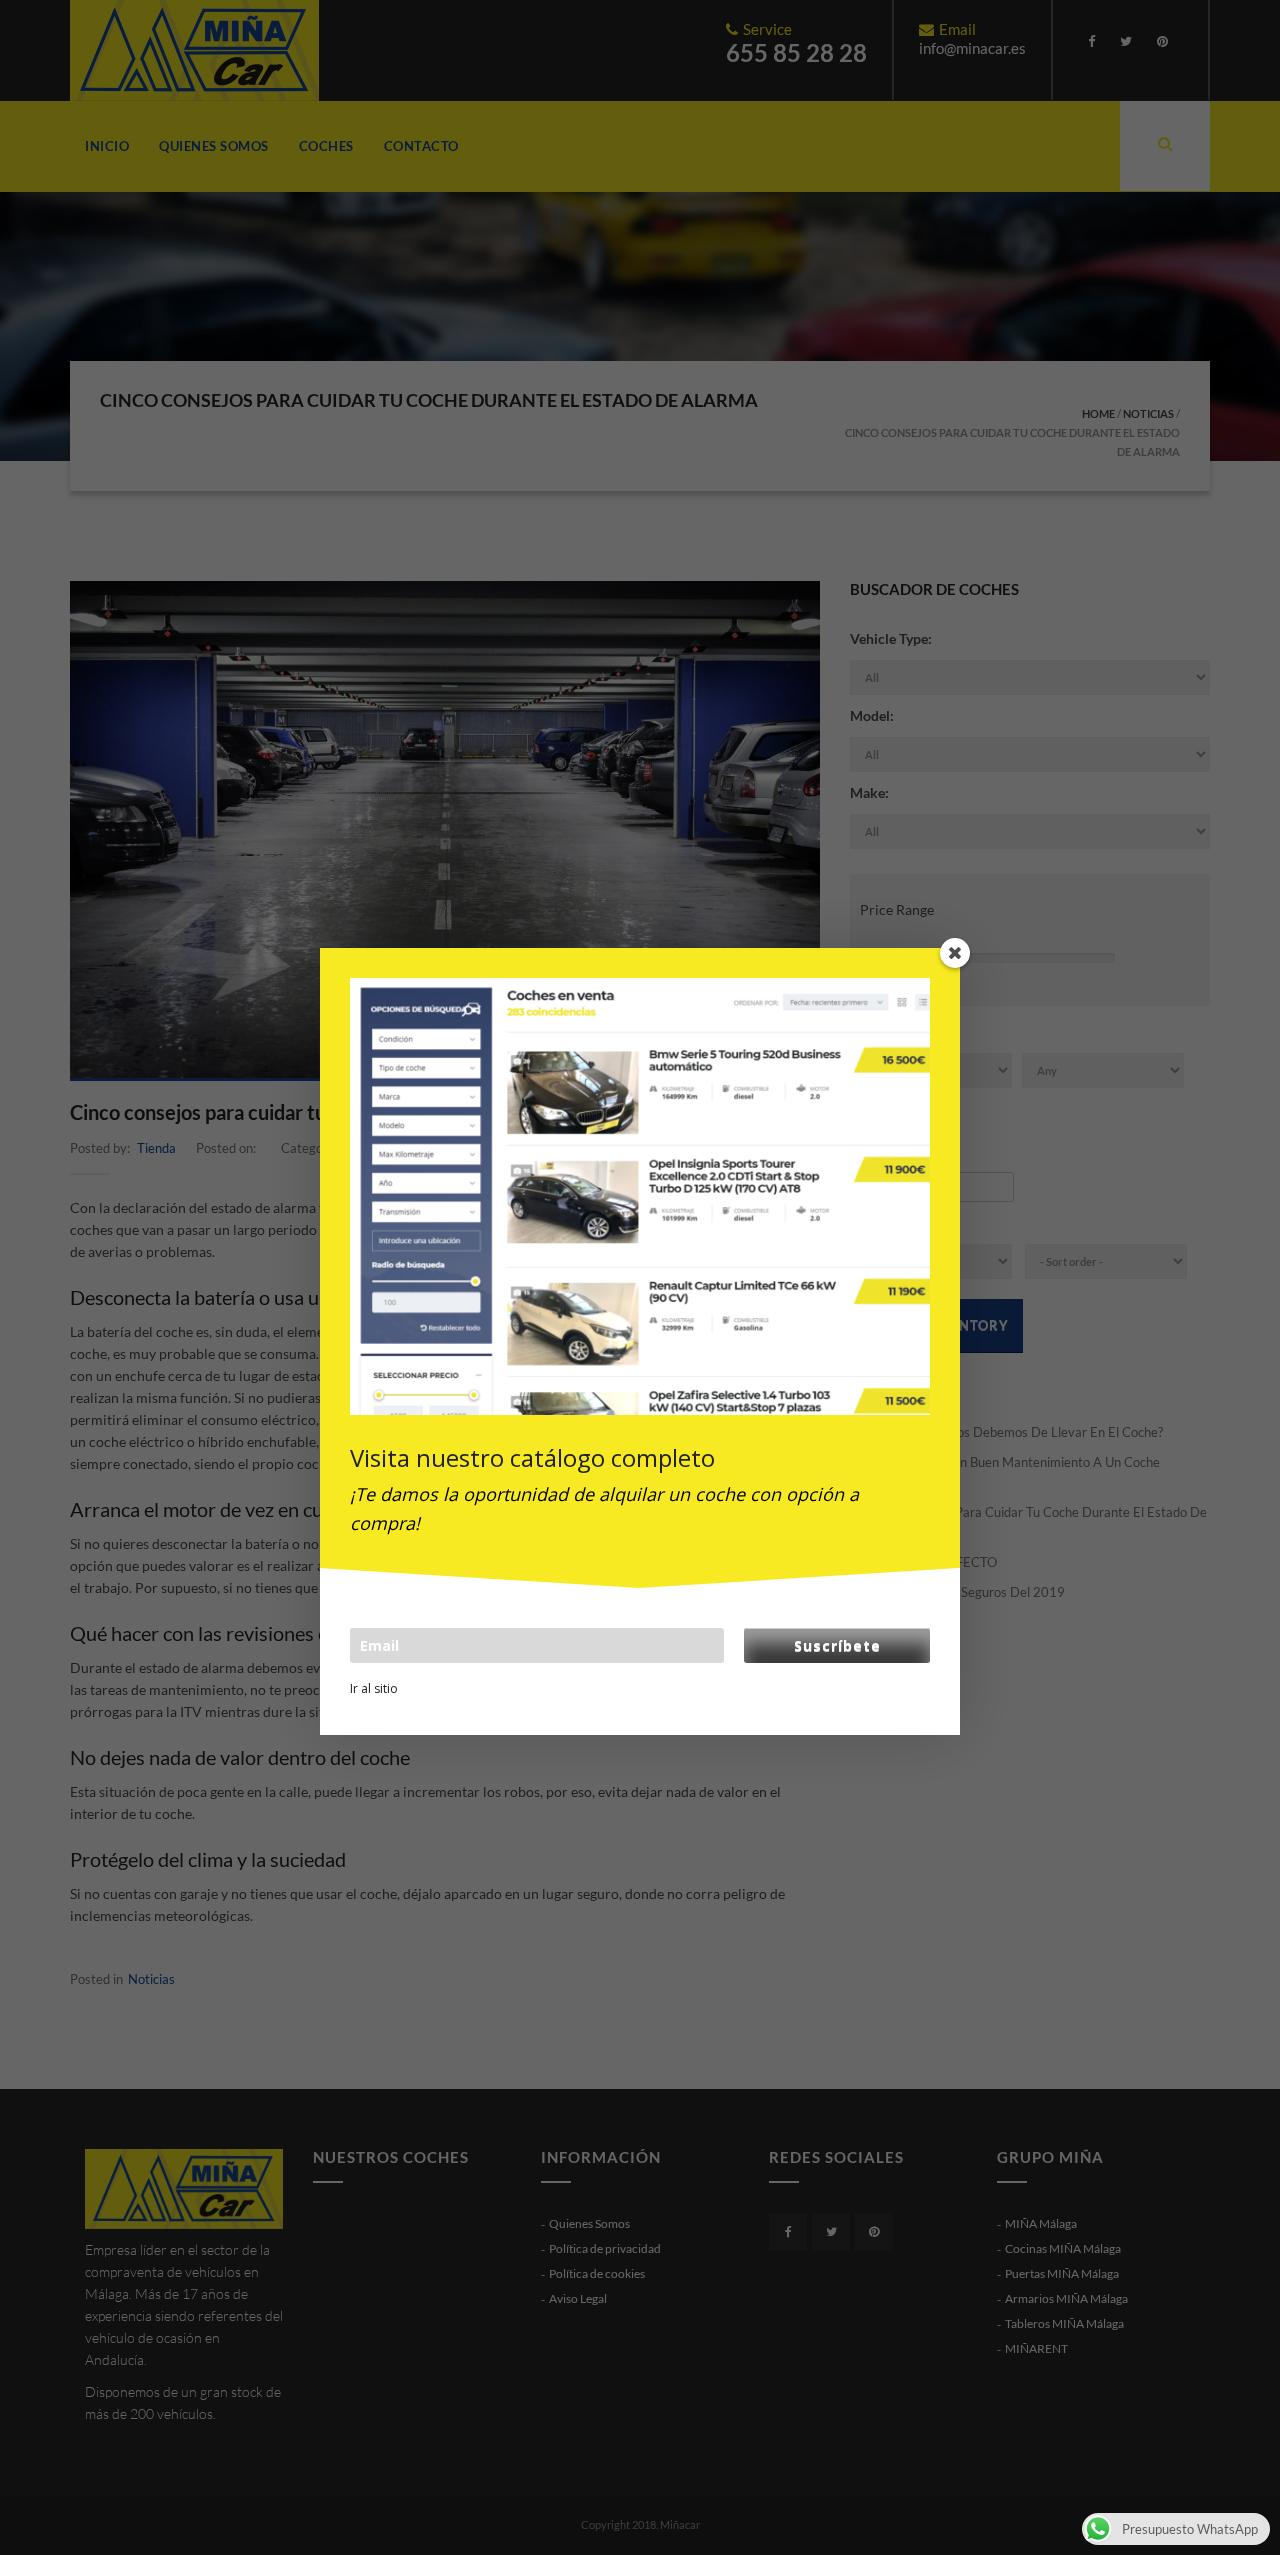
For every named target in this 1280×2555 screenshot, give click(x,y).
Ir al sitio (374, 1688)
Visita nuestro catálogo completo (532, 1457)
